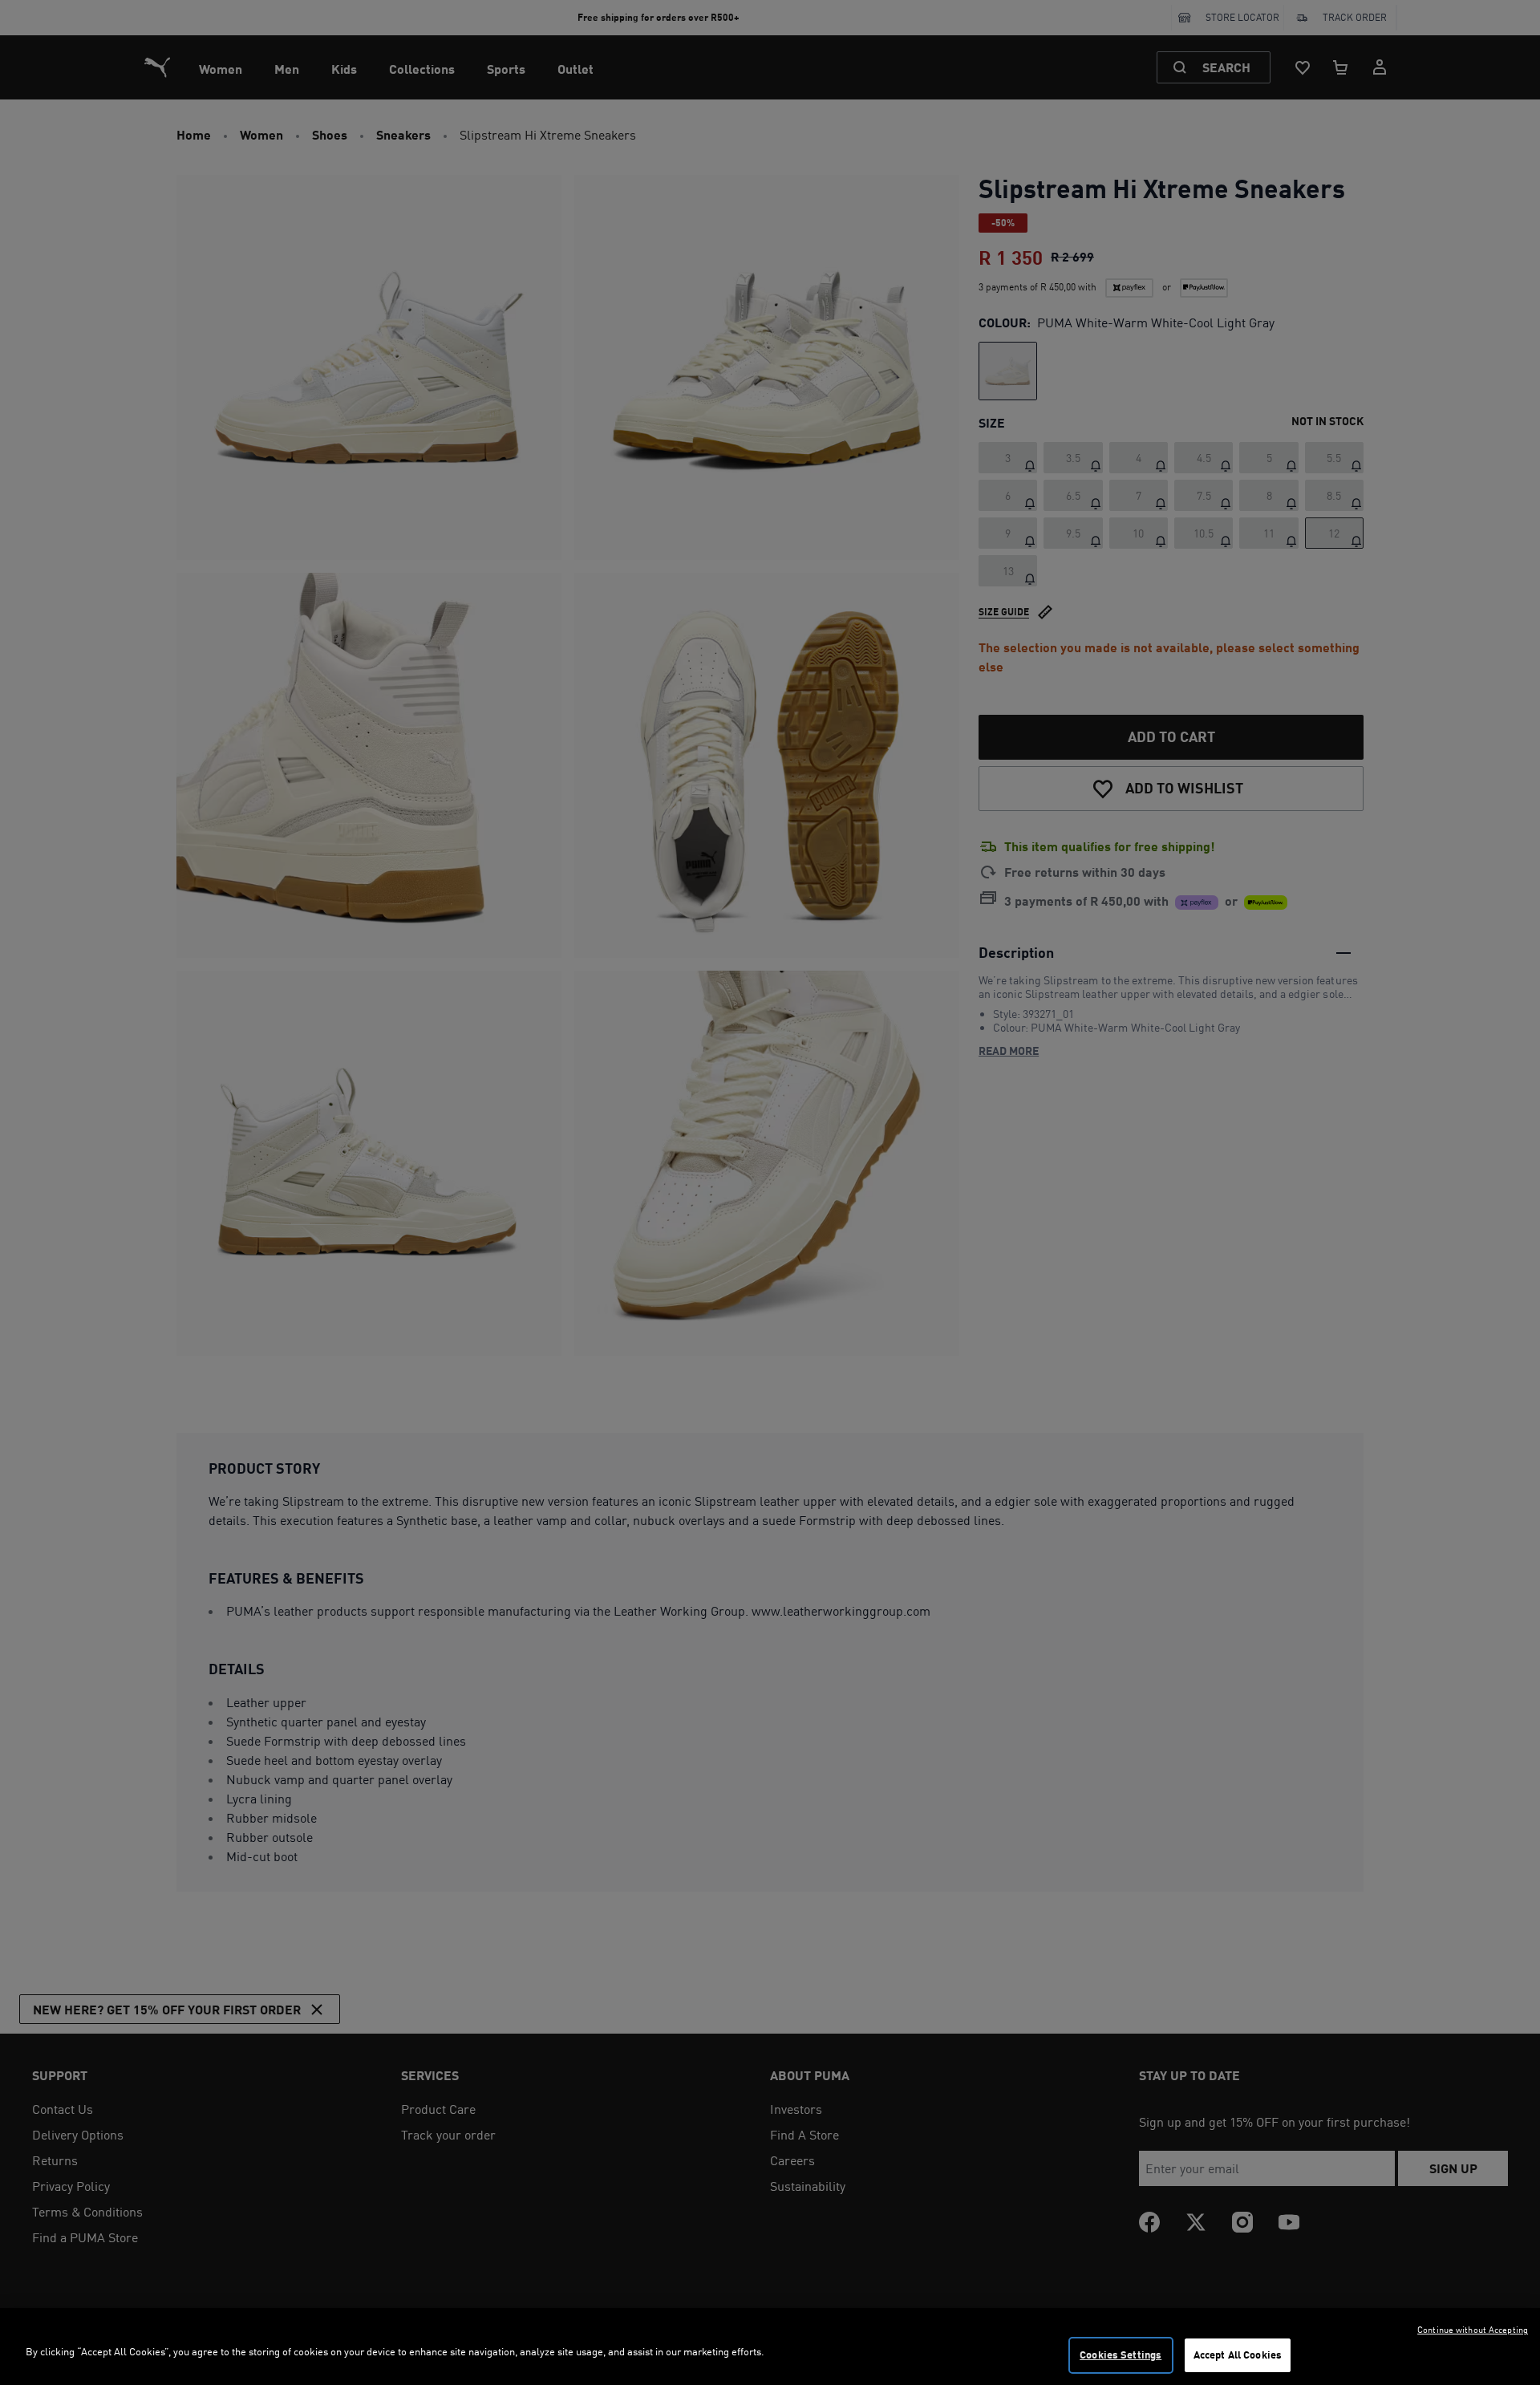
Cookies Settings (1121, 2355)
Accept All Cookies (1238, 2355)
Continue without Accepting (1473, 2330)
